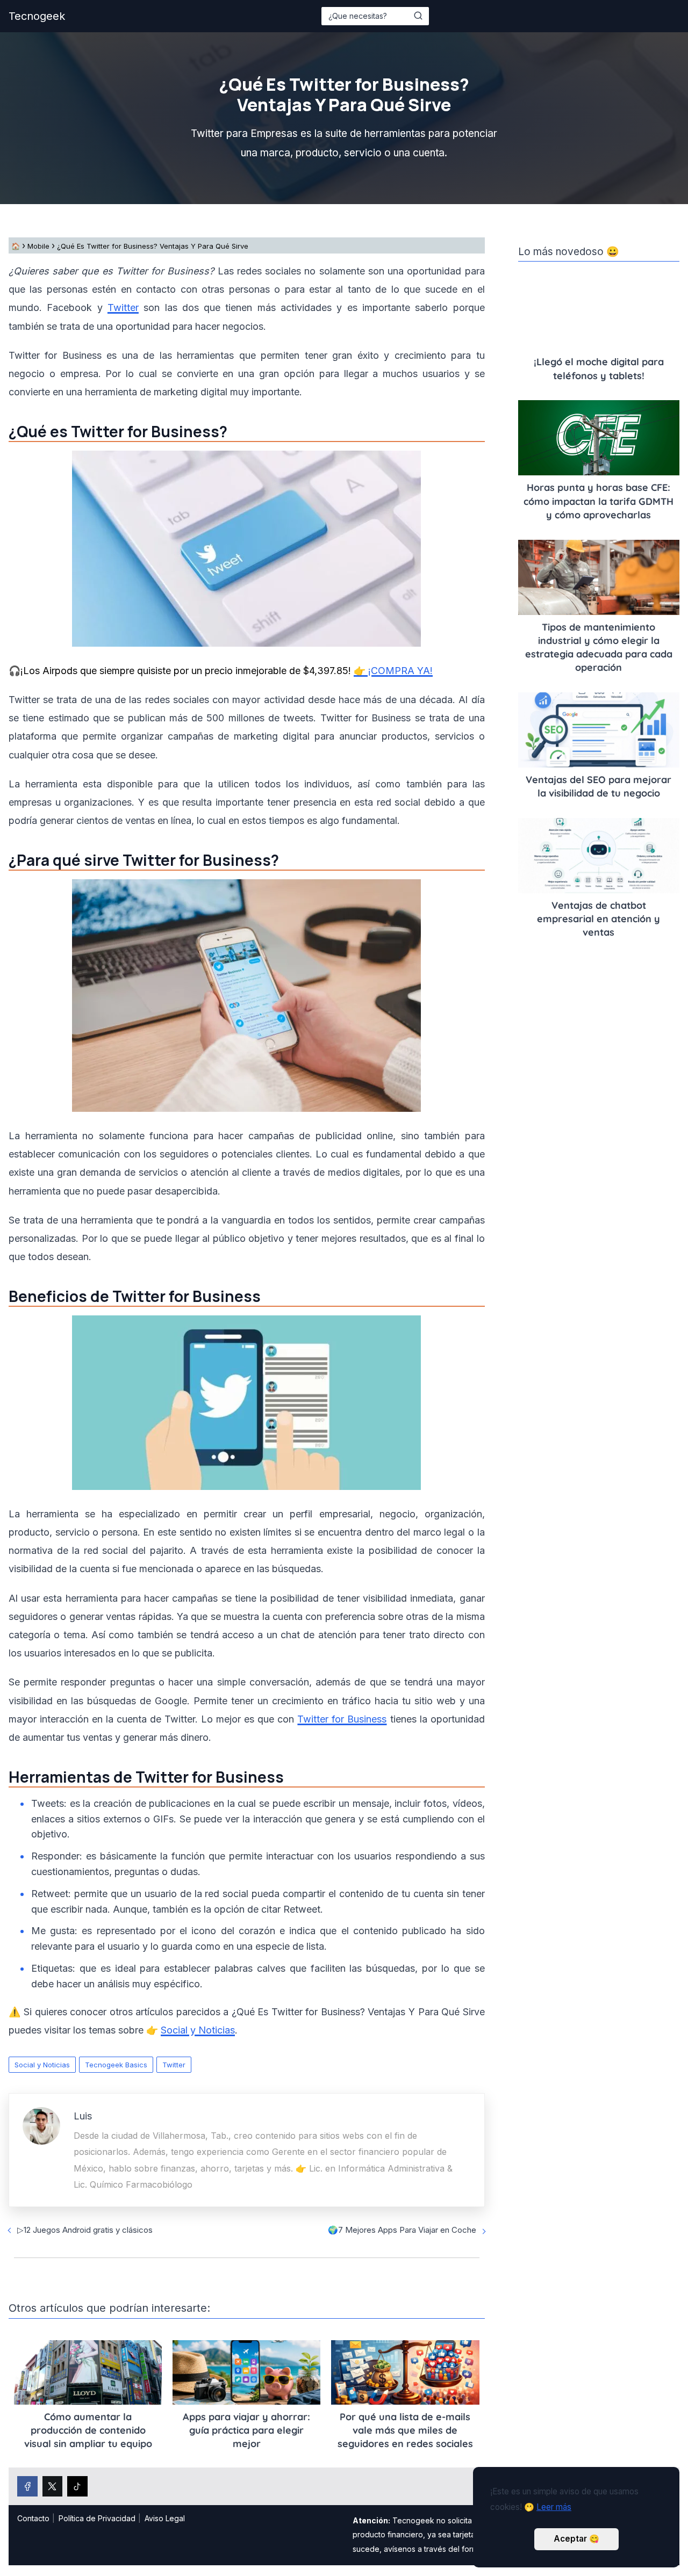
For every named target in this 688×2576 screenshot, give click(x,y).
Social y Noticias (42, 2065)
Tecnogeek (37, 16)
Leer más (554, 2507)
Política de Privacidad (97, 2518)
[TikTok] (77, 2486)
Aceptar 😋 (576, 2539)
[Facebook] (27, 2486)
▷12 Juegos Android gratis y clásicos (85, 2230)
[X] (53, 2486)
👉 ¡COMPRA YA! (393, 671)
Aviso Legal (165, 2518)
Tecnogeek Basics (116, 2065)
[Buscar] (418, 16)
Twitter (174, 2065)
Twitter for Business (342, 1719)
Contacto (33, 2518)
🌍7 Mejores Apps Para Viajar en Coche (402, 2230)
